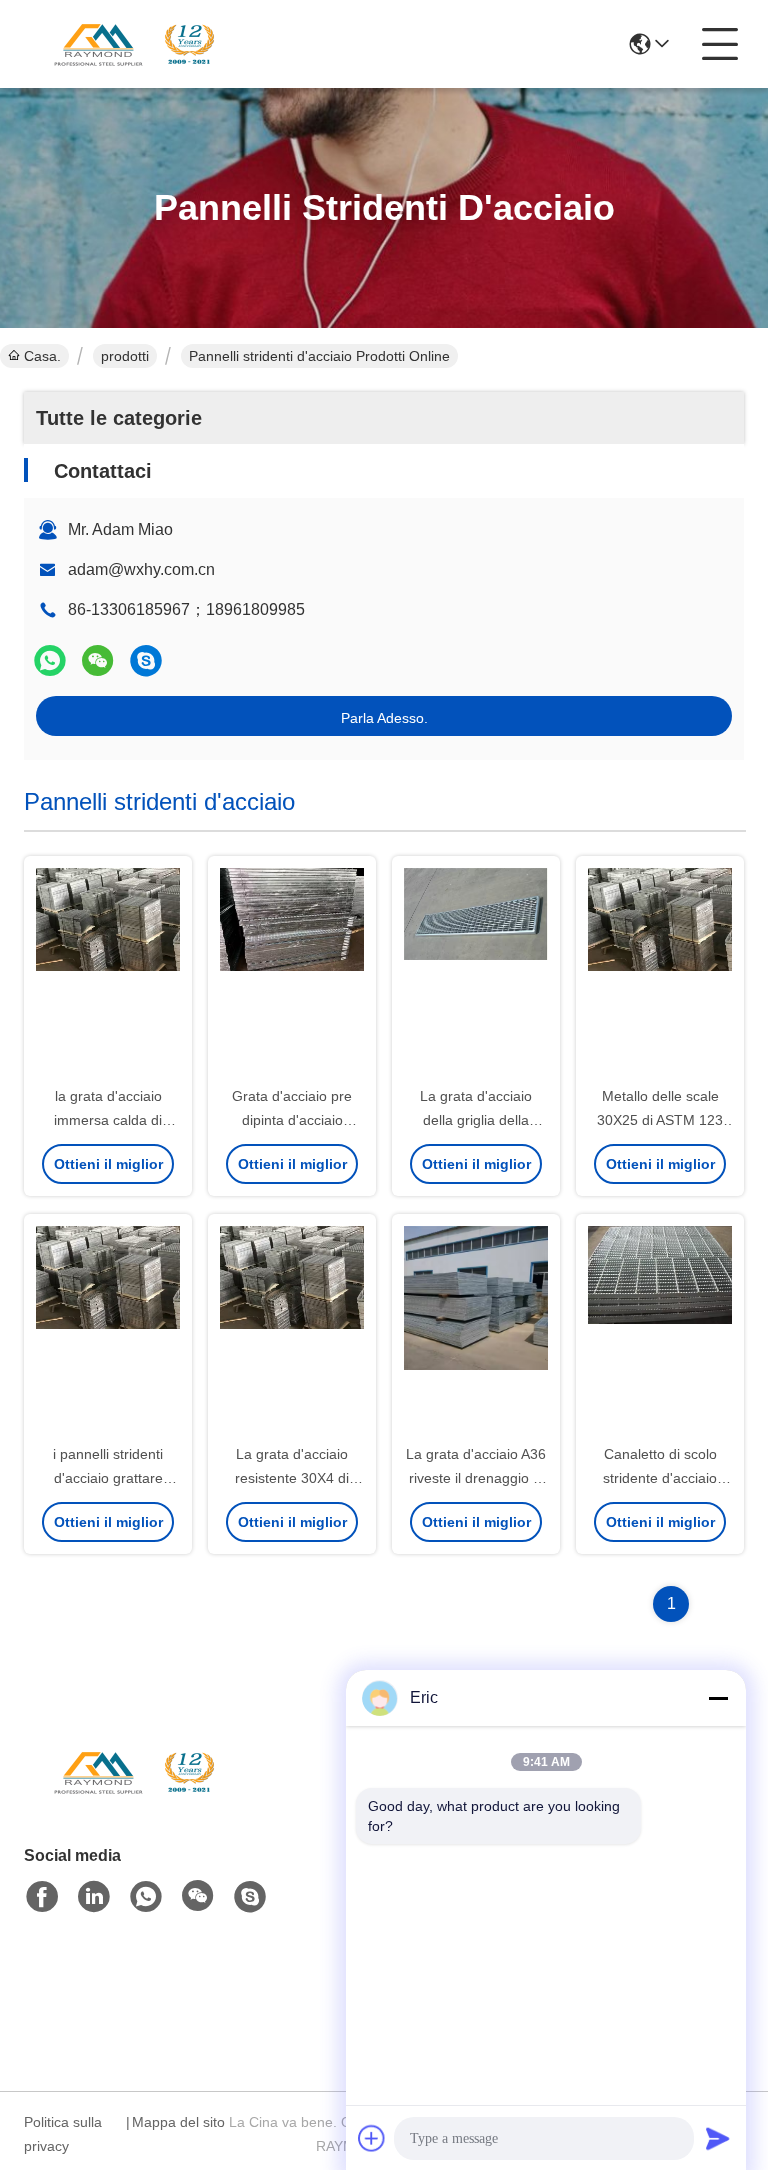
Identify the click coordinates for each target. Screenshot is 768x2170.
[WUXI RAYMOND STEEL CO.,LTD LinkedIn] (94, 1897)
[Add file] (372, 2138)
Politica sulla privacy (63, 2134)
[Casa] (134, 1796)
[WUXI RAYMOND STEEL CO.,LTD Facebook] (42, 1897)
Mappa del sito (178, 2122)
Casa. (42, 356)
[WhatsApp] (50, 660)
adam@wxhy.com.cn (141, 569)
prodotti (125, 356)
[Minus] (718, 1698)
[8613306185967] (146, 1897)
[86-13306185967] (146, 660)
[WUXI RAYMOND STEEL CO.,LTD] (134, 44)
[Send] (718, 2138)
